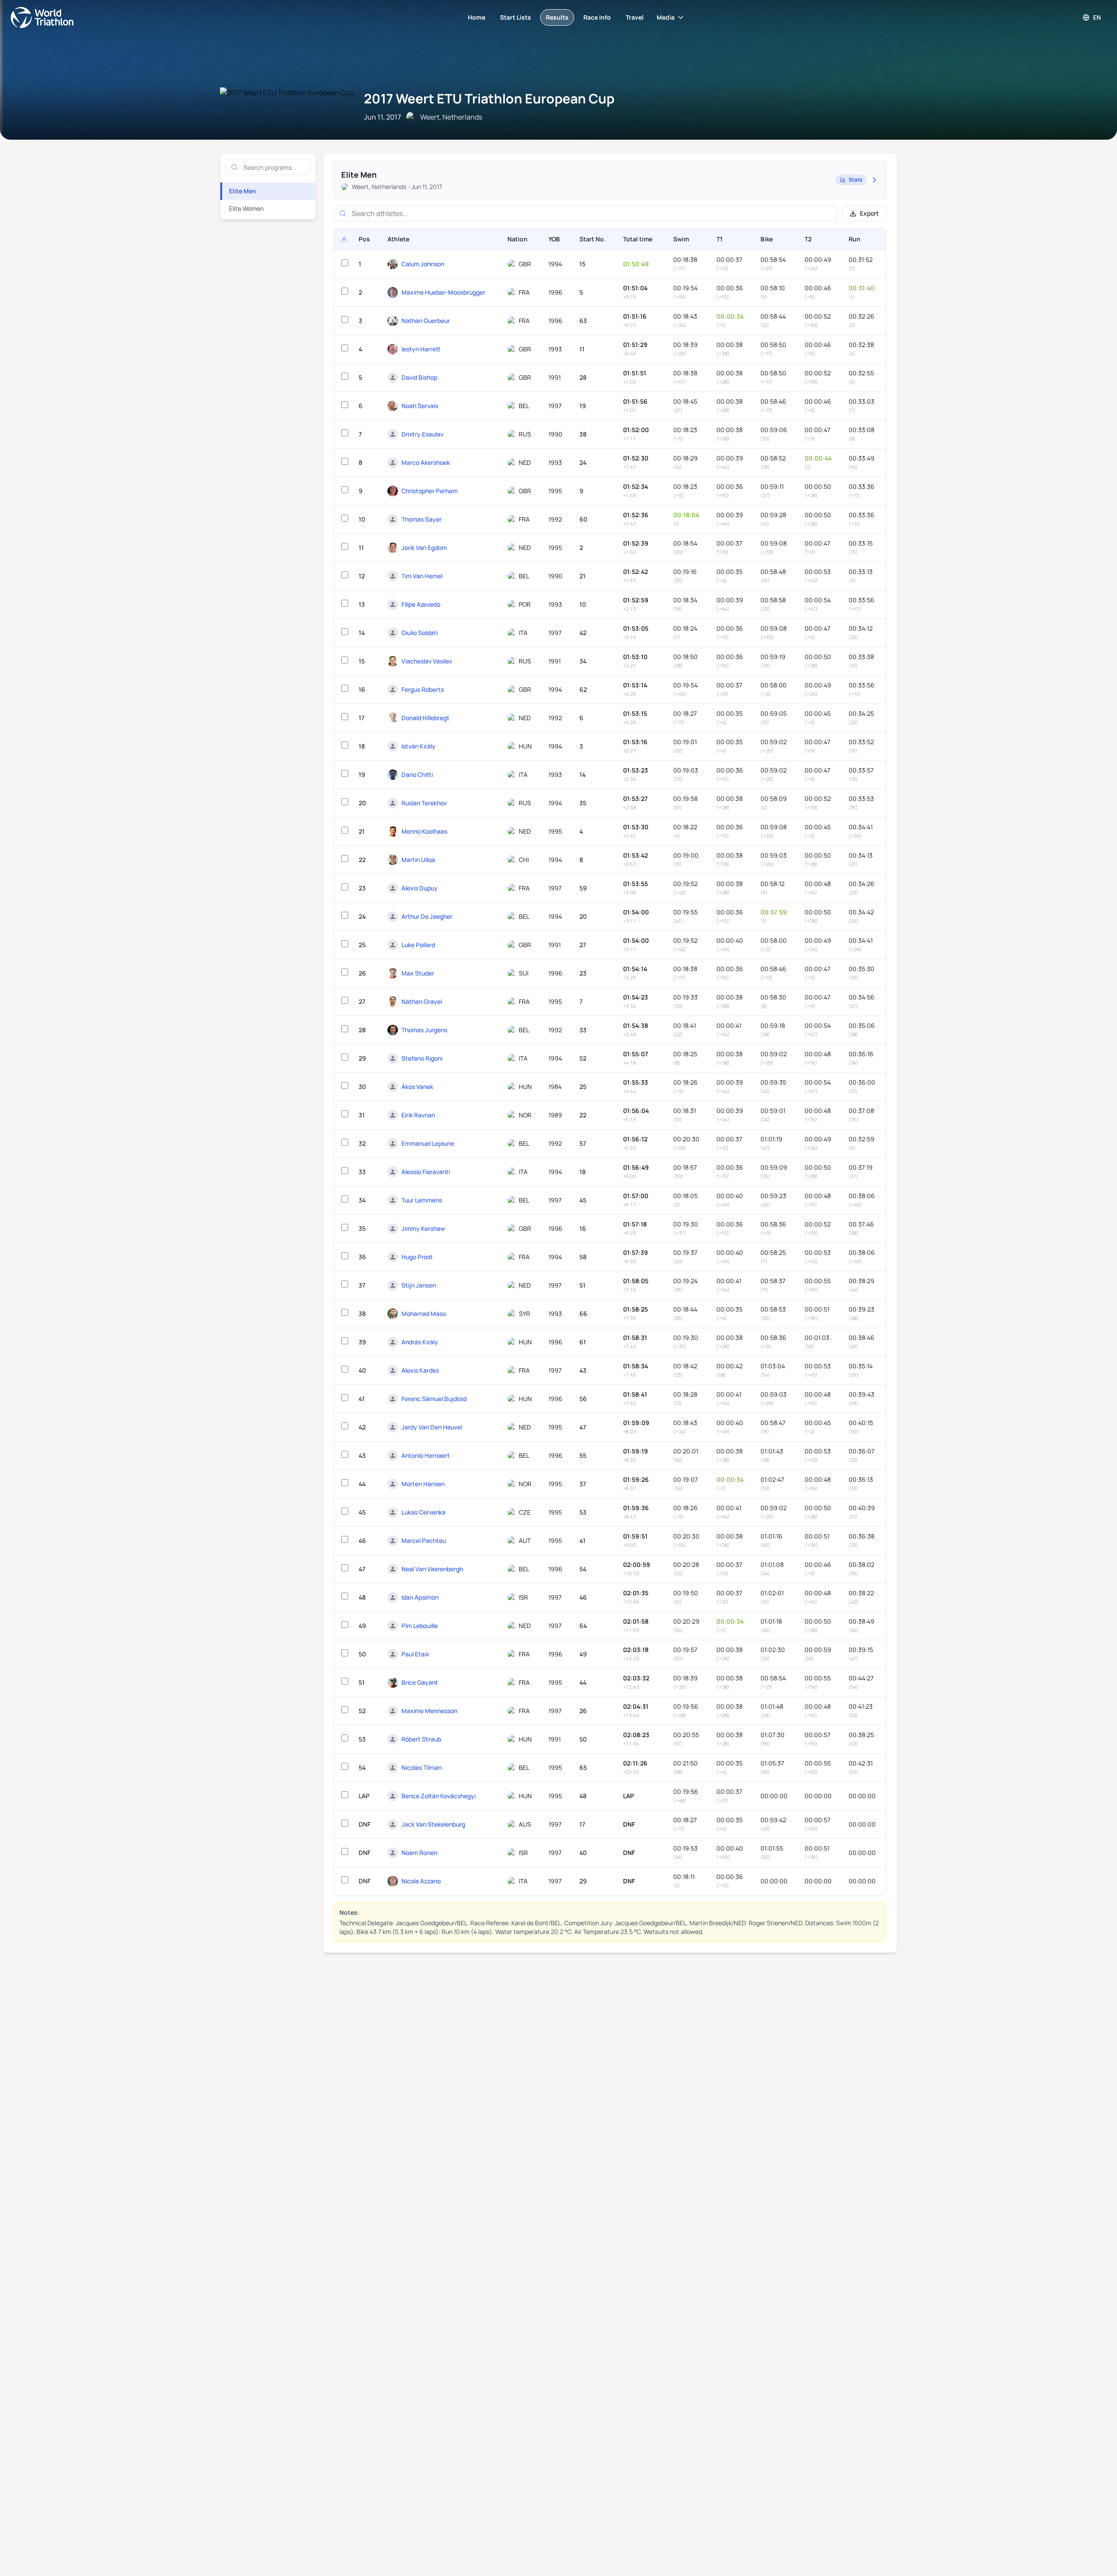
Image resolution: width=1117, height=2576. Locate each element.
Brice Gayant (420, 1682)
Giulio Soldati (420, 633)
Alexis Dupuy (420, 888)
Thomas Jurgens (424, 1030)
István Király (418, 746)
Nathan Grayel (422, 1001)
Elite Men (243, 191)
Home (476, 17)
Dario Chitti (417, 775)
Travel (635, 17)
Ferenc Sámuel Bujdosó (434, 1399)
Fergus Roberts (423, 689)
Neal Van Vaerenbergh (432, 1569)
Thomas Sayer (421, 519)
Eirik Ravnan (418, 1115)
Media (666, 17)
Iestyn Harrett (421, 349)
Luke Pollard (418, 945)
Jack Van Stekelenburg (433, 1824)
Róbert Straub (421, 1739)
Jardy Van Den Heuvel (432, 1427)
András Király (420, 1342)
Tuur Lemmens (422, 1200)
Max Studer (418, 973)
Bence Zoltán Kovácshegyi (439, 1796)
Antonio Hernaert (426, 1455)
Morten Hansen (423, 1484)
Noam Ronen (419, 1853)
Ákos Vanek (417, 1087)
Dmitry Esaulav (422, 434)
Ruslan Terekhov (424, 803)
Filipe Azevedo (421, 604)
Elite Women (246, 208)
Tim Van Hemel (422, 576)
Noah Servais (420, 406)
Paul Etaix (415, 1654)
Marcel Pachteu (424, 1540)
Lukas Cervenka (423, 1512)
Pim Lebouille (420, 1626)
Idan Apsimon (420, 1597)
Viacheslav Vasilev (427, 661)
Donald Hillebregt (425, 718)
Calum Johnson (423, 264)
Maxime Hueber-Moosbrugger (443, 292)
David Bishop (419, 377)
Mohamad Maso (424, 1314)
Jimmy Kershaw (423, 1228)
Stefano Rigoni (422, 1058)
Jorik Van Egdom (424, 548)
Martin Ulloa (418, 860)
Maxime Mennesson (429, 1711)
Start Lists (516, 17)
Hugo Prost (417, 1257)
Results (557, 17)
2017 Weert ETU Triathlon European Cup (489, 98)
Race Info (597, 17)
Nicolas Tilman (421, 1767)
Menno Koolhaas (424, 831)
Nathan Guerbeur (426, 321)
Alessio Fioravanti (426, 1172)
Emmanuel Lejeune (428, 1143)
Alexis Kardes (420, 1370)
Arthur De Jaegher (427, 916)
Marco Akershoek (426, 462)
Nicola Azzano (421, 1881)
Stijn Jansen (419, 1285)
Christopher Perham (430, 491)
